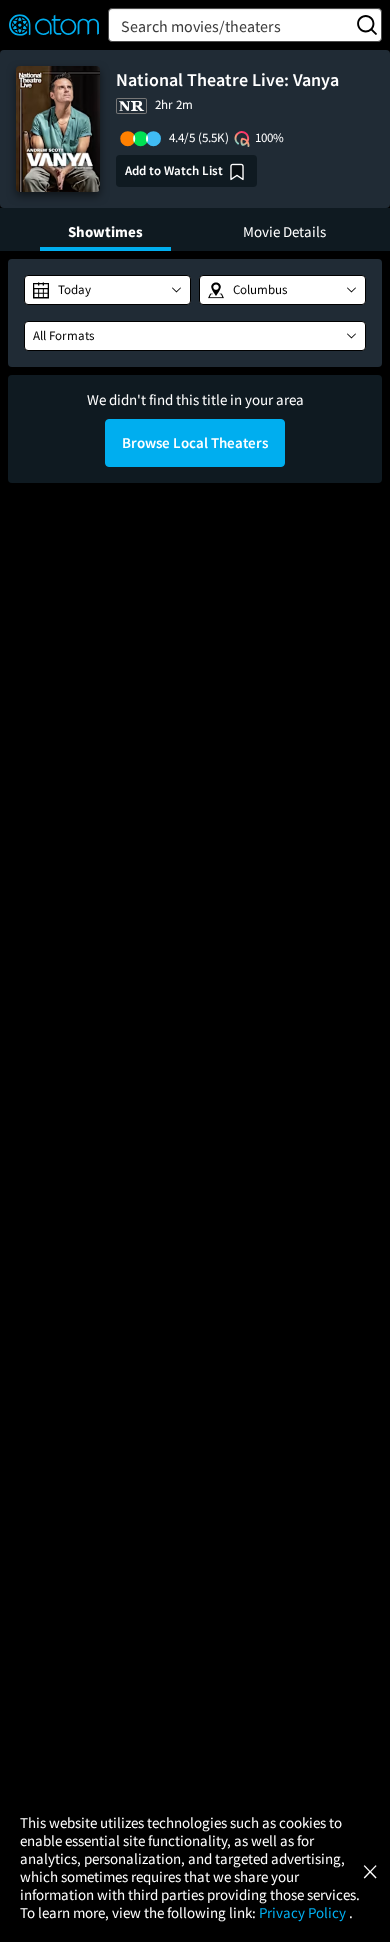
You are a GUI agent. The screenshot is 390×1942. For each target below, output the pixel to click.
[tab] (105, 229)
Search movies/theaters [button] (201, 26)
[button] (107, 290)
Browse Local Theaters (195, 442)
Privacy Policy (304, 1912)
